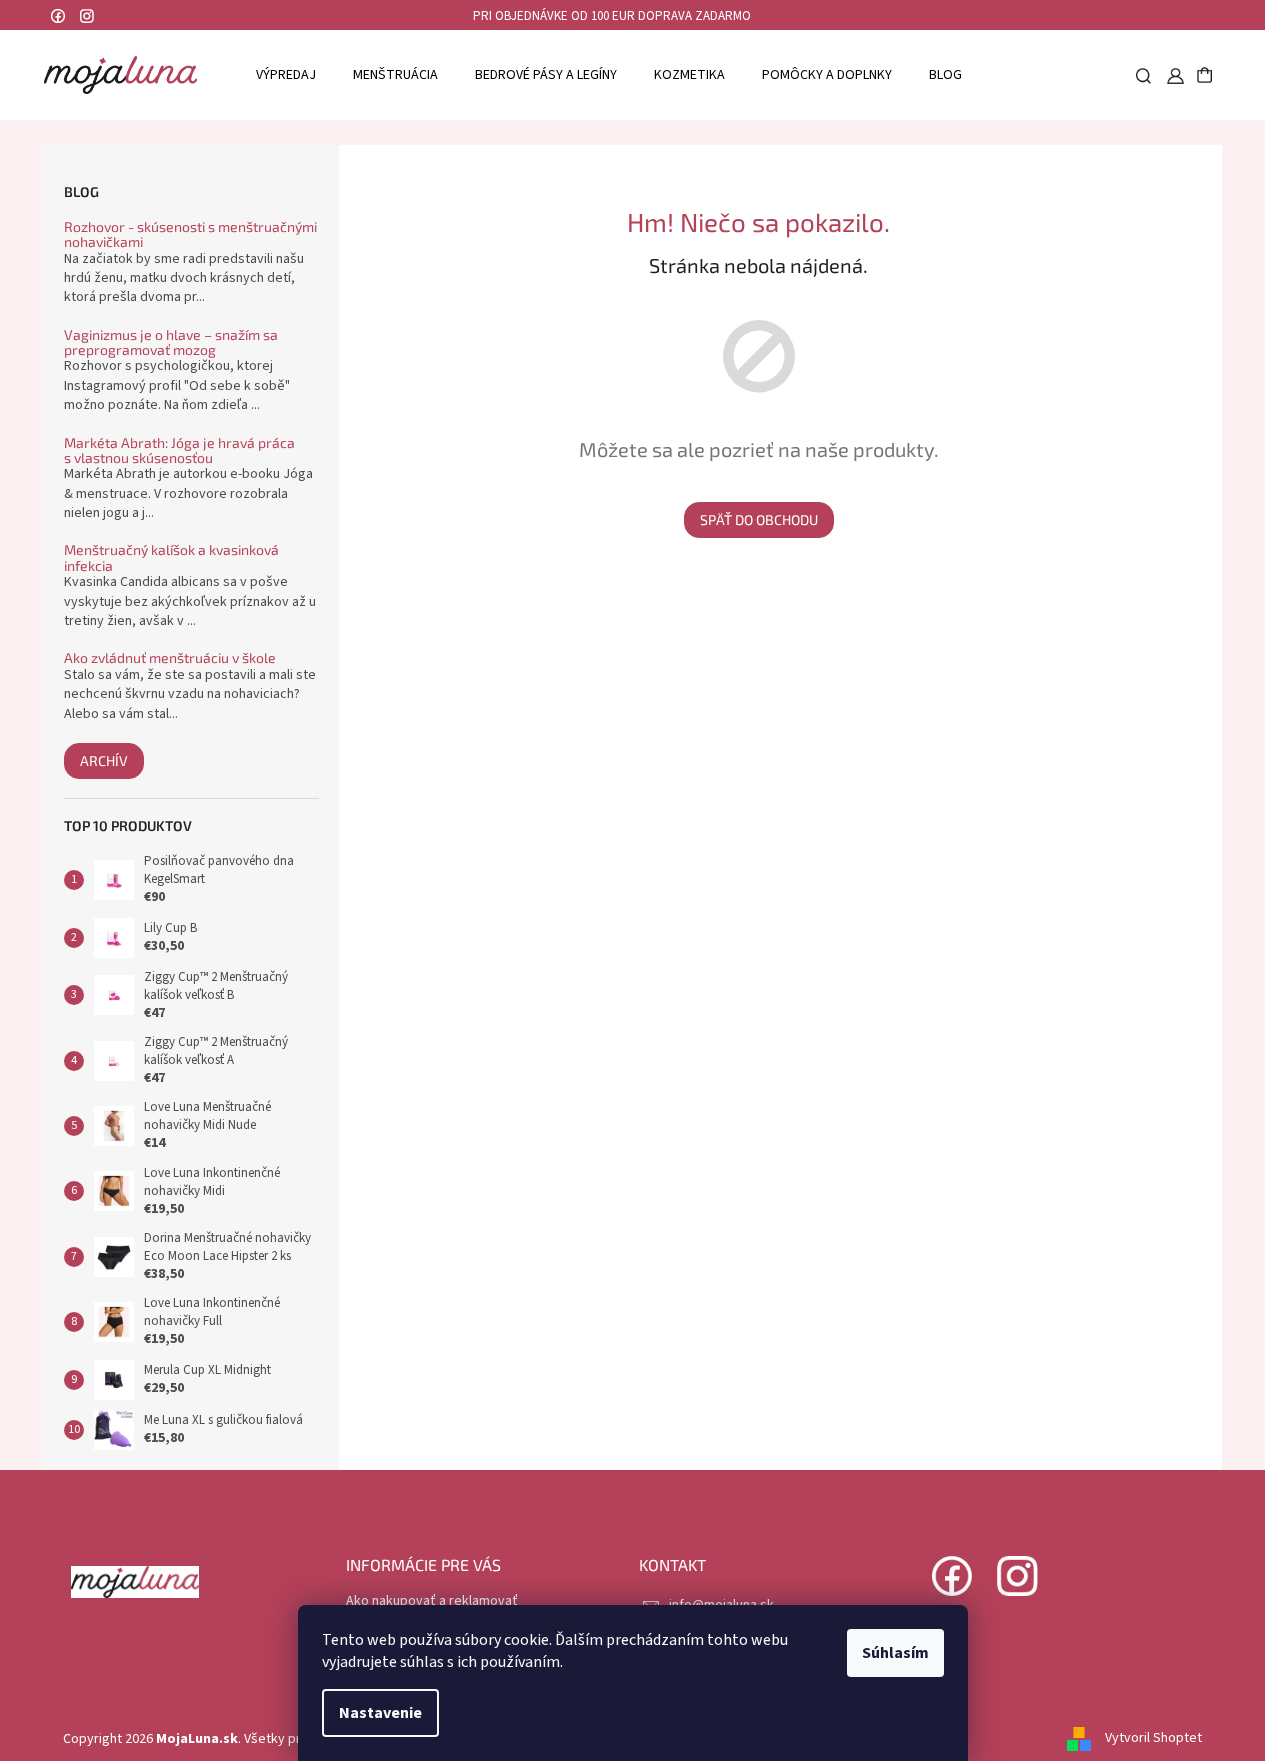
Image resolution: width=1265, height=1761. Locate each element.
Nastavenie (380, 1713)
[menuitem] (286, 74)
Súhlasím (895, 1653)
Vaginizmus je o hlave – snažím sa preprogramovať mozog (171, 342)
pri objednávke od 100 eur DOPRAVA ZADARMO (612, 16)
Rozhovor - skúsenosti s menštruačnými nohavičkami (190, 234)
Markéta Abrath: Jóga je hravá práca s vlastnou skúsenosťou (179, 450)
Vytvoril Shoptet (1153, 1739)
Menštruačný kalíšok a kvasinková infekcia (171, 557)
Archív (104, 760)
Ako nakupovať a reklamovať (432, 1601)
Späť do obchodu (759, 519)
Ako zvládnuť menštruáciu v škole (170, 657)
